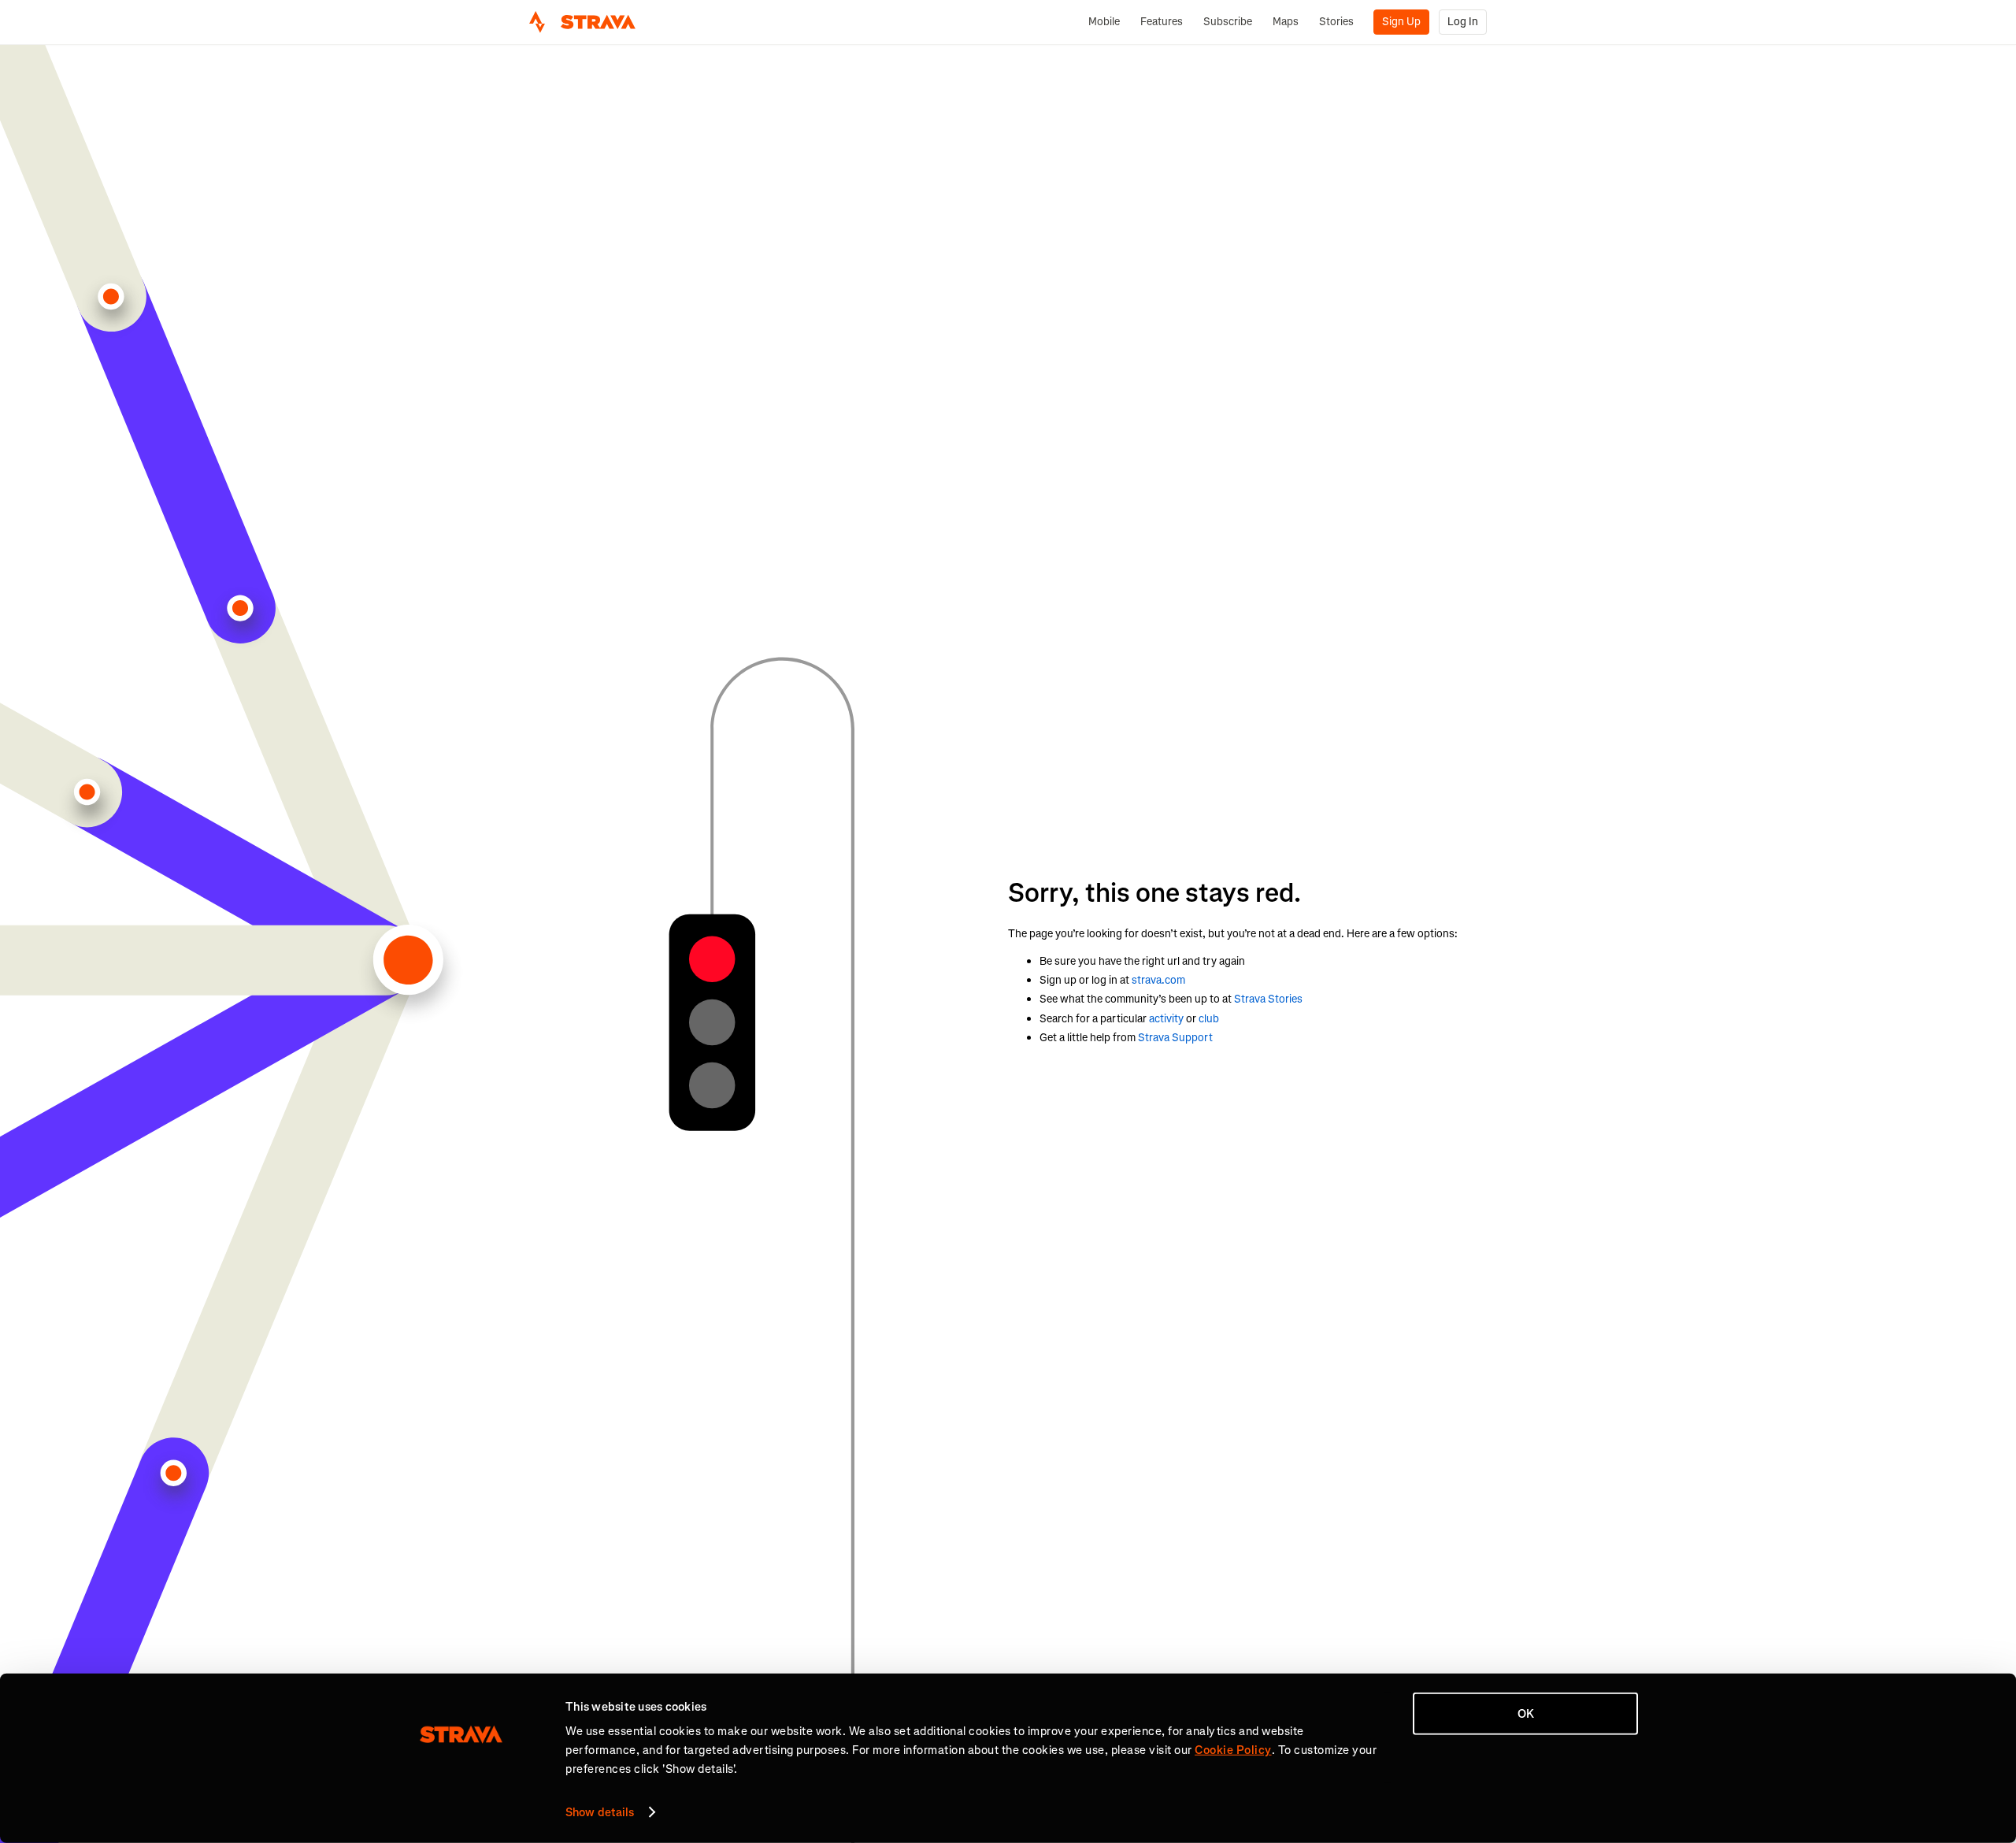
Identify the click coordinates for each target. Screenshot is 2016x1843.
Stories (1336, 22)
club (1209, 1019)
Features (1162, 22)
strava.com (1158, 980)
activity (1166, 1019)
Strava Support (1175, 1038)
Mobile (1104, 22)
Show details (600, 1812)
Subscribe (1228, 22)
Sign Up (1401, 22)
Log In (1463, 22)
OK (1526, 1714)
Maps (1286, 22)
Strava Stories (1268, 999)
